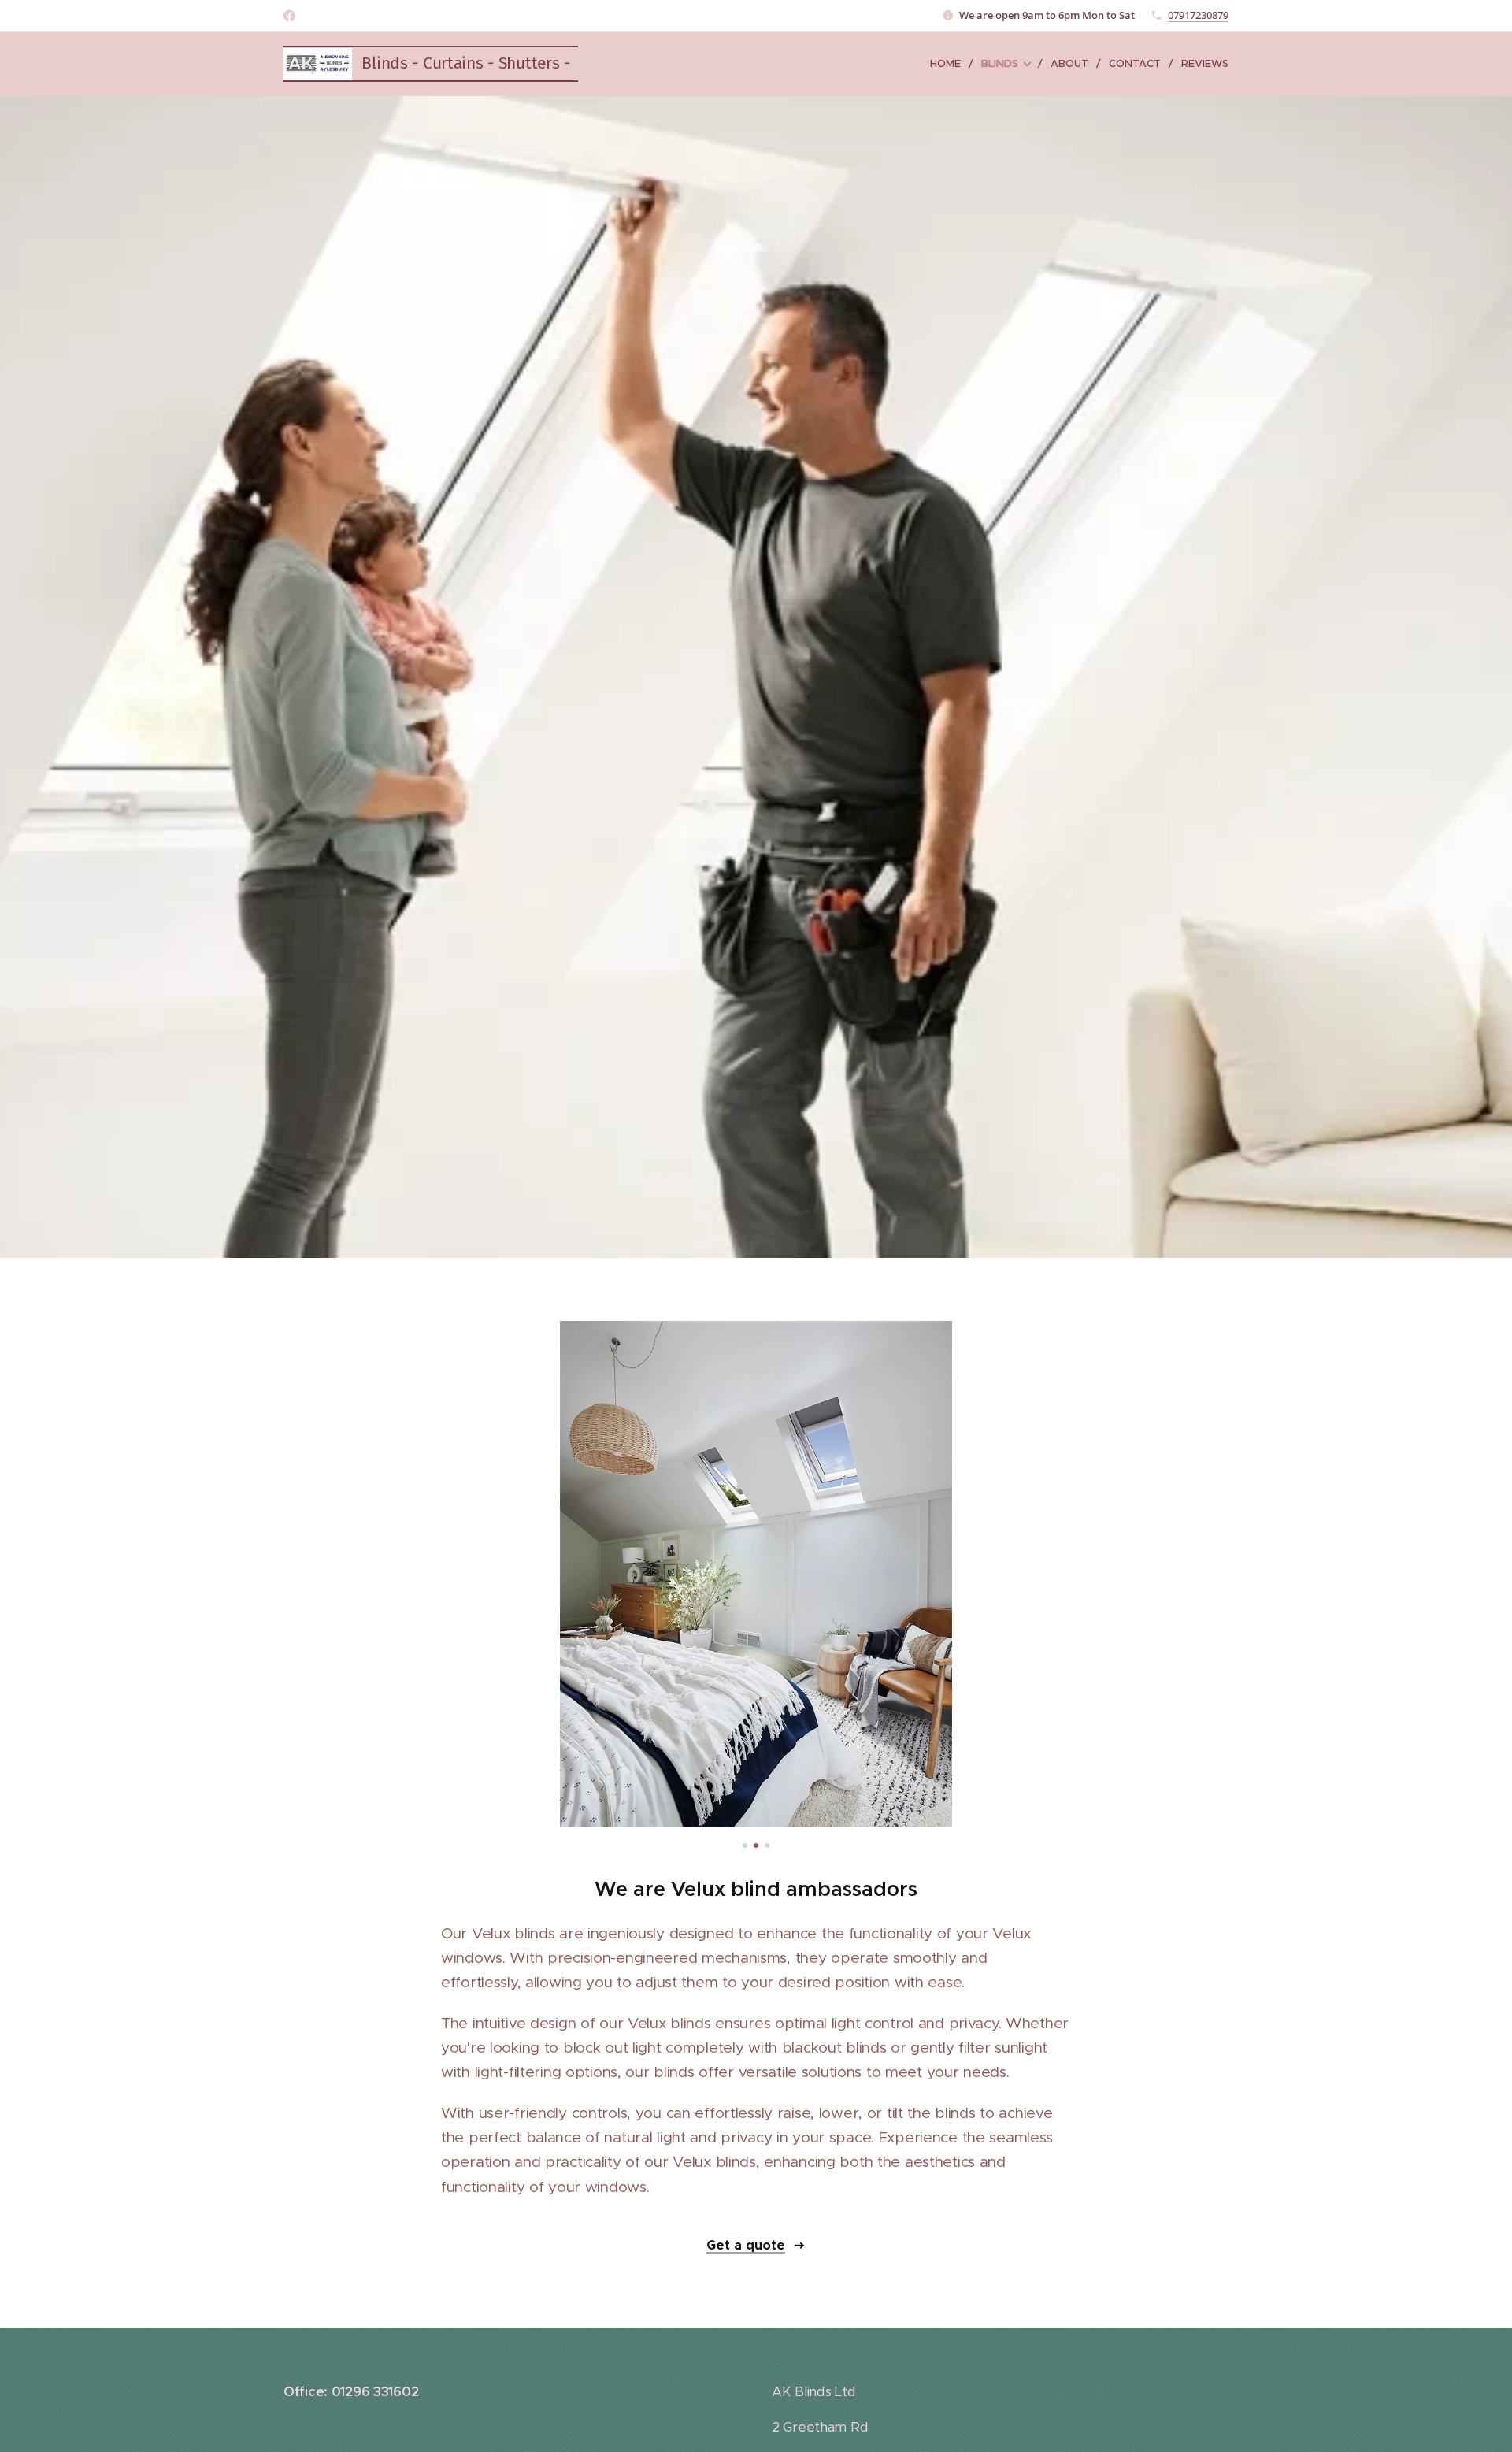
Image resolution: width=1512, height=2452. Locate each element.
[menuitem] (950, 64)
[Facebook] (289, 16)
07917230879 (1198, 15)
